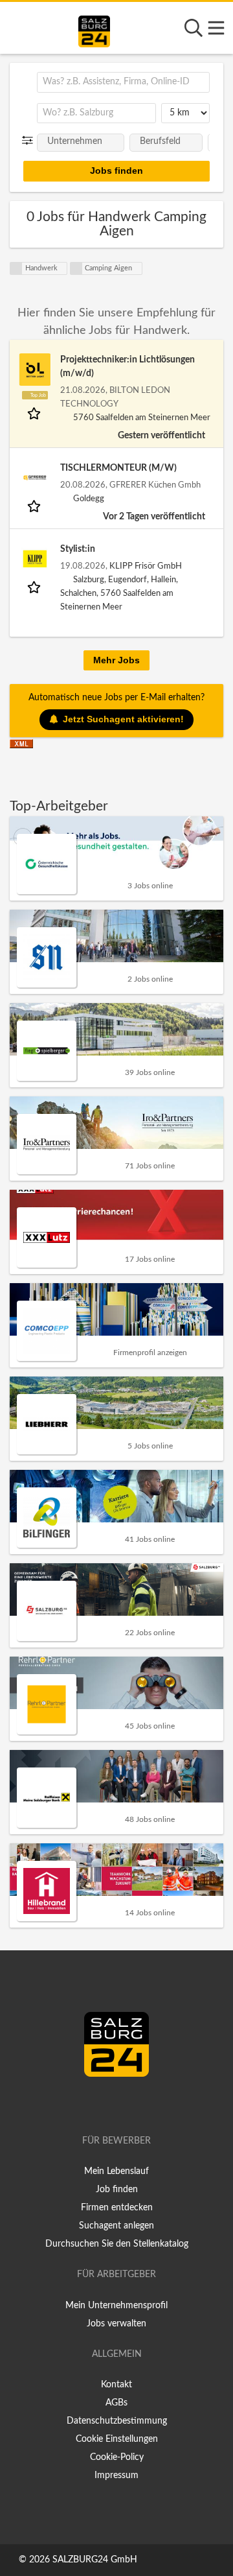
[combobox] (123, 82)
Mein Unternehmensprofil (116, 2306)
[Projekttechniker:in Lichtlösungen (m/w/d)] (35, 370)
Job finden (117, 2190)
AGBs (116, 2403)
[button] (30, 141)
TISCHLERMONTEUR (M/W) (118, 468)
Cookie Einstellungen (117, 2439)
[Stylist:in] (35, 559)
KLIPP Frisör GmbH (146, 566)
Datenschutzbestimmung (117, 2421)
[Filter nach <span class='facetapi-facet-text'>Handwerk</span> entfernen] (16, 268)
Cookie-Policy (117, 2457)
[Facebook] (111, 2104)
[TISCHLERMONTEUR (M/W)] (35, 478)
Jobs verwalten (116, 2324)
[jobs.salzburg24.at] (94, 29)
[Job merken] (35, 413)
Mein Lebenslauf (116, 2171)
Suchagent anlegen (116, 2226)
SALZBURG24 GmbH (95, 2560)
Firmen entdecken (117, 2208)
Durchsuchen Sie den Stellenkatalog (117, 2244)
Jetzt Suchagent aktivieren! (123, 719)
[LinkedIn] (130, 2104)
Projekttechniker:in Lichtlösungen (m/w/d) (128, 367)
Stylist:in (78, 549)
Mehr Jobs (116, 660)
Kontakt (116, 2385)
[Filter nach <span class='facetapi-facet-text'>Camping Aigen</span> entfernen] (76, 268)
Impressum (116, 2476)
